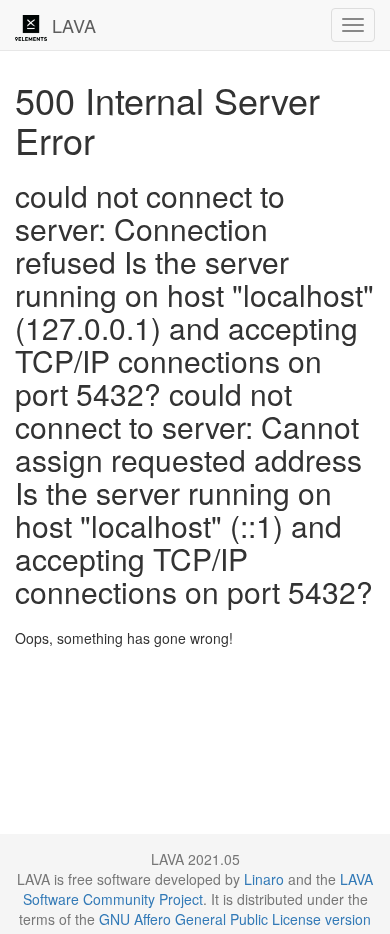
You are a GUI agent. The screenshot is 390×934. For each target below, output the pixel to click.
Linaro (264, 879)
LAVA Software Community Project (198, 889)
